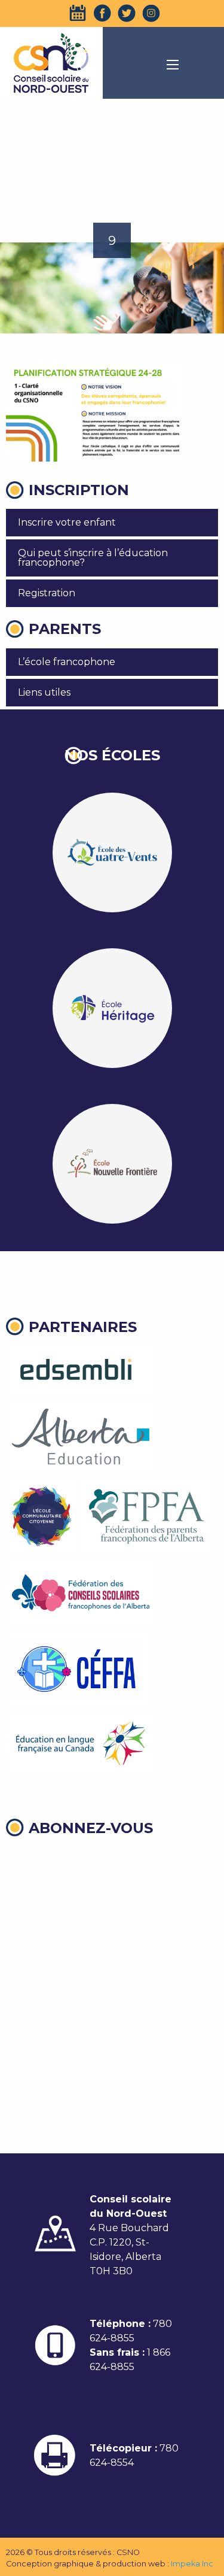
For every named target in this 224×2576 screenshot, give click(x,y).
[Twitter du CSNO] (127, 13)
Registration (47, 593)
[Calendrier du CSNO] (78, 13)
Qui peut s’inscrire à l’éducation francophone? (93, 558)
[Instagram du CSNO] (151, 13)
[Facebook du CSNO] (102, 13)
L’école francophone (67, 662)
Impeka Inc (192, 2564)
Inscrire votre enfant (67, 522)
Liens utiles (44, 692)
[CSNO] (51, 63)
